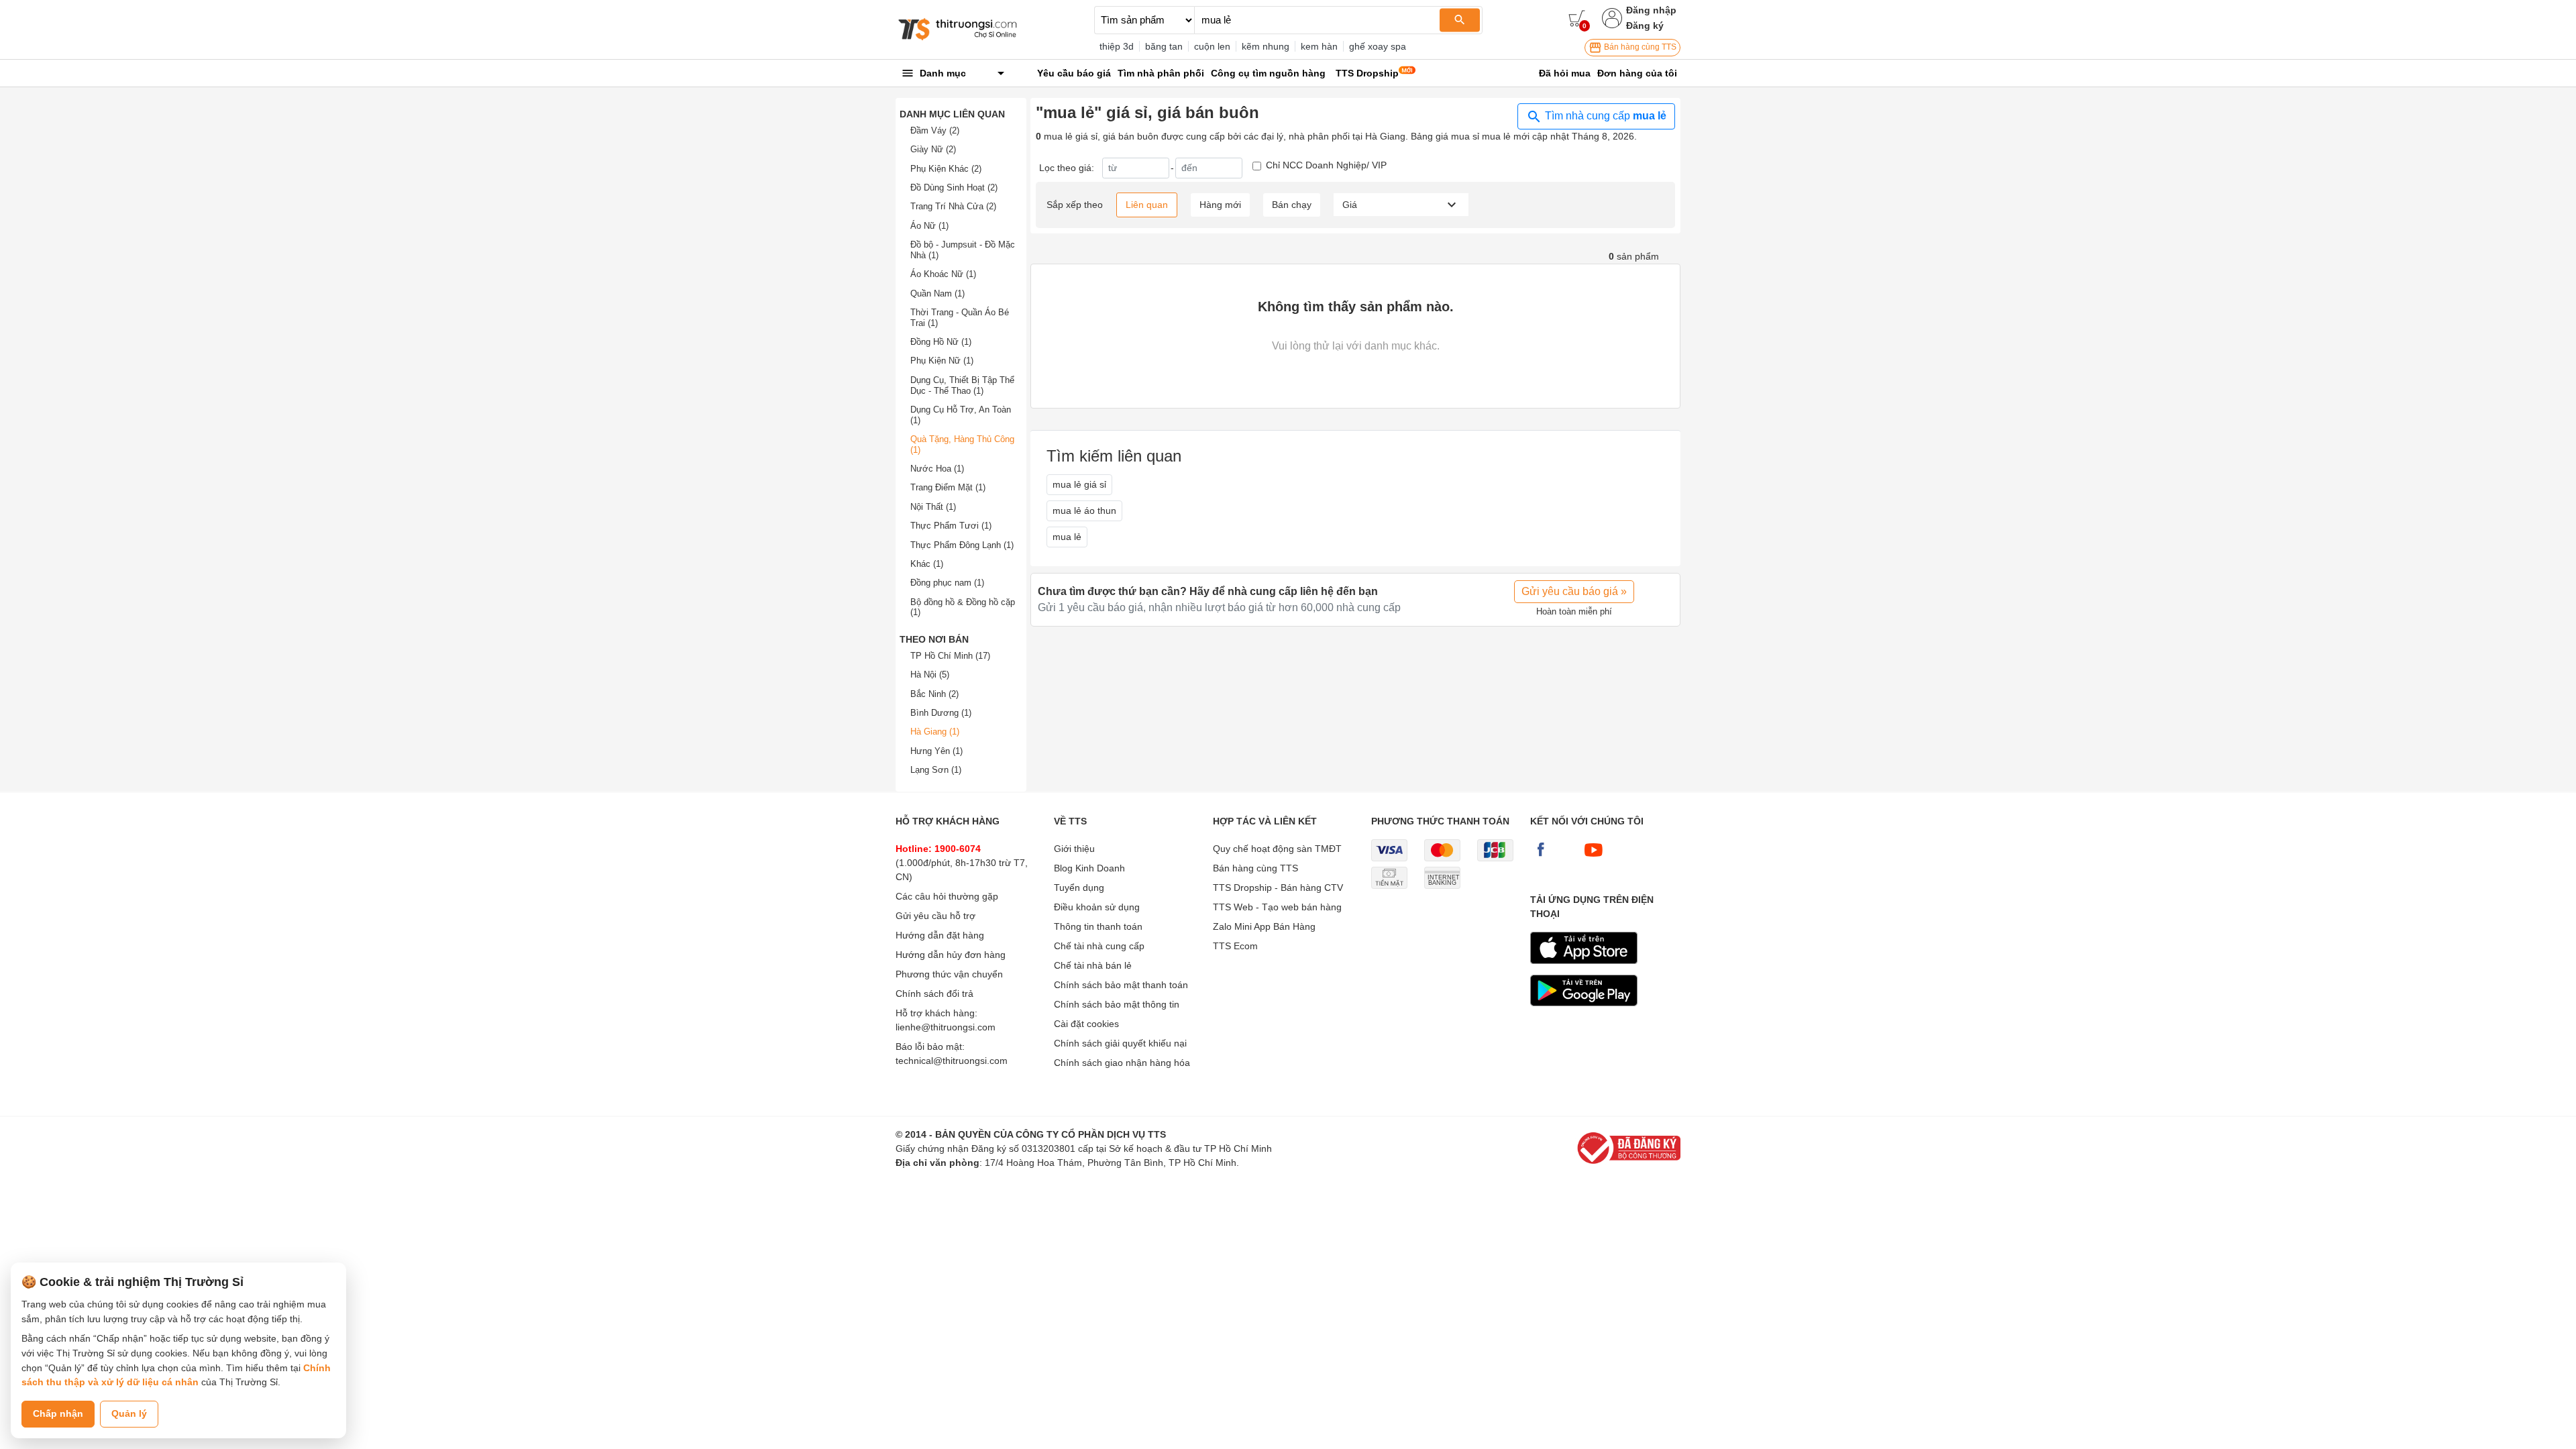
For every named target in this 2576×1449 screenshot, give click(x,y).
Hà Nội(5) (930, 675)
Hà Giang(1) (935, 732)
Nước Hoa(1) (937, 469)
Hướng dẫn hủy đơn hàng (951, 955)
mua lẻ (1067, 537)
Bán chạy (1292, 205)
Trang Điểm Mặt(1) (948, 487)
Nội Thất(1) (933, 507)
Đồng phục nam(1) (947, 583)
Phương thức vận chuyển (949, 974)
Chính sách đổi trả (934, 994)
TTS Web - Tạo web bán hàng (1277, 907)
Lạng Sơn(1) (936, 770)
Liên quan (1147, 205)
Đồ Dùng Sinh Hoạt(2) (954, 187)
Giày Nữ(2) (933, 149)
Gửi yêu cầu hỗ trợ (935, 916)
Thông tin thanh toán (1098, 926)
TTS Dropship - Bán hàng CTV (1278, 888)
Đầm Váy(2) (935, 130)
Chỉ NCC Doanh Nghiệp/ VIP (1326, 165)
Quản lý (129, 1413)
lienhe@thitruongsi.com (946, 1027)
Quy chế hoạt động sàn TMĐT (1277, 849)
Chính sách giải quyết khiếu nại (1120, 1043)
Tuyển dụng (1079, 888)
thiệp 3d (1117, 46)
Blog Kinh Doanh (1089, 868)
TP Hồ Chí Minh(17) (950, 656)
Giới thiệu (1074, 849)
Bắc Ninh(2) (934, 694)
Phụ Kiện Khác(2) (946, 169)
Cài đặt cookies (1086, 1024)
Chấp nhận (58, 1413)
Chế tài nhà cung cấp (1099, 946)
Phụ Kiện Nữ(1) (942, 361)
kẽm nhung (1266, 46)
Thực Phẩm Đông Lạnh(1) (962, 545)
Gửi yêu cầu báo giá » (1574, 591)
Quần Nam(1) (937, 293)
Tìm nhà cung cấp (1604, 116)
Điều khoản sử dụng (1097, 907)
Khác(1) (927, 564)
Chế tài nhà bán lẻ (1093, 965)
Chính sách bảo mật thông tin (1117, 1004)
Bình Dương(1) (941, 713)
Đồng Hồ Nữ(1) (941, 342)
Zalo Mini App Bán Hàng (1264, 926)
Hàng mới (1220, 205)
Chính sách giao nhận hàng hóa (1122, 1063)
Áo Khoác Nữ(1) (943, 274)
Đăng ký (1645, 25)
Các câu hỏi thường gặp (947, 896)
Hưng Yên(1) (936, 751)
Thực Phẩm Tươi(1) (951, 526)
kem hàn (1319, 46)
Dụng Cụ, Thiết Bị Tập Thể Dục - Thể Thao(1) (962, 385)
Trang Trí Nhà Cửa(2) (953, 206)
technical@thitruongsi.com (952, 1061)
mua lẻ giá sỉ (1079, 484)
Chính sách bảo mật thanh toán (1121, 985)
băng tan (1164, 46)
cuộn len (1212, 46)
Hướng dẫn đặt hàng (940, 935)
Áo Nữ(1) (929, 226)
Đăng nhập (1651, 10)
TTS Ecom (1235, 946)
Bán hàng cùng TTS (1639, 47)
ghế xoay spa (1378, 46)
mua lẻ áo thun (1084, 511)
